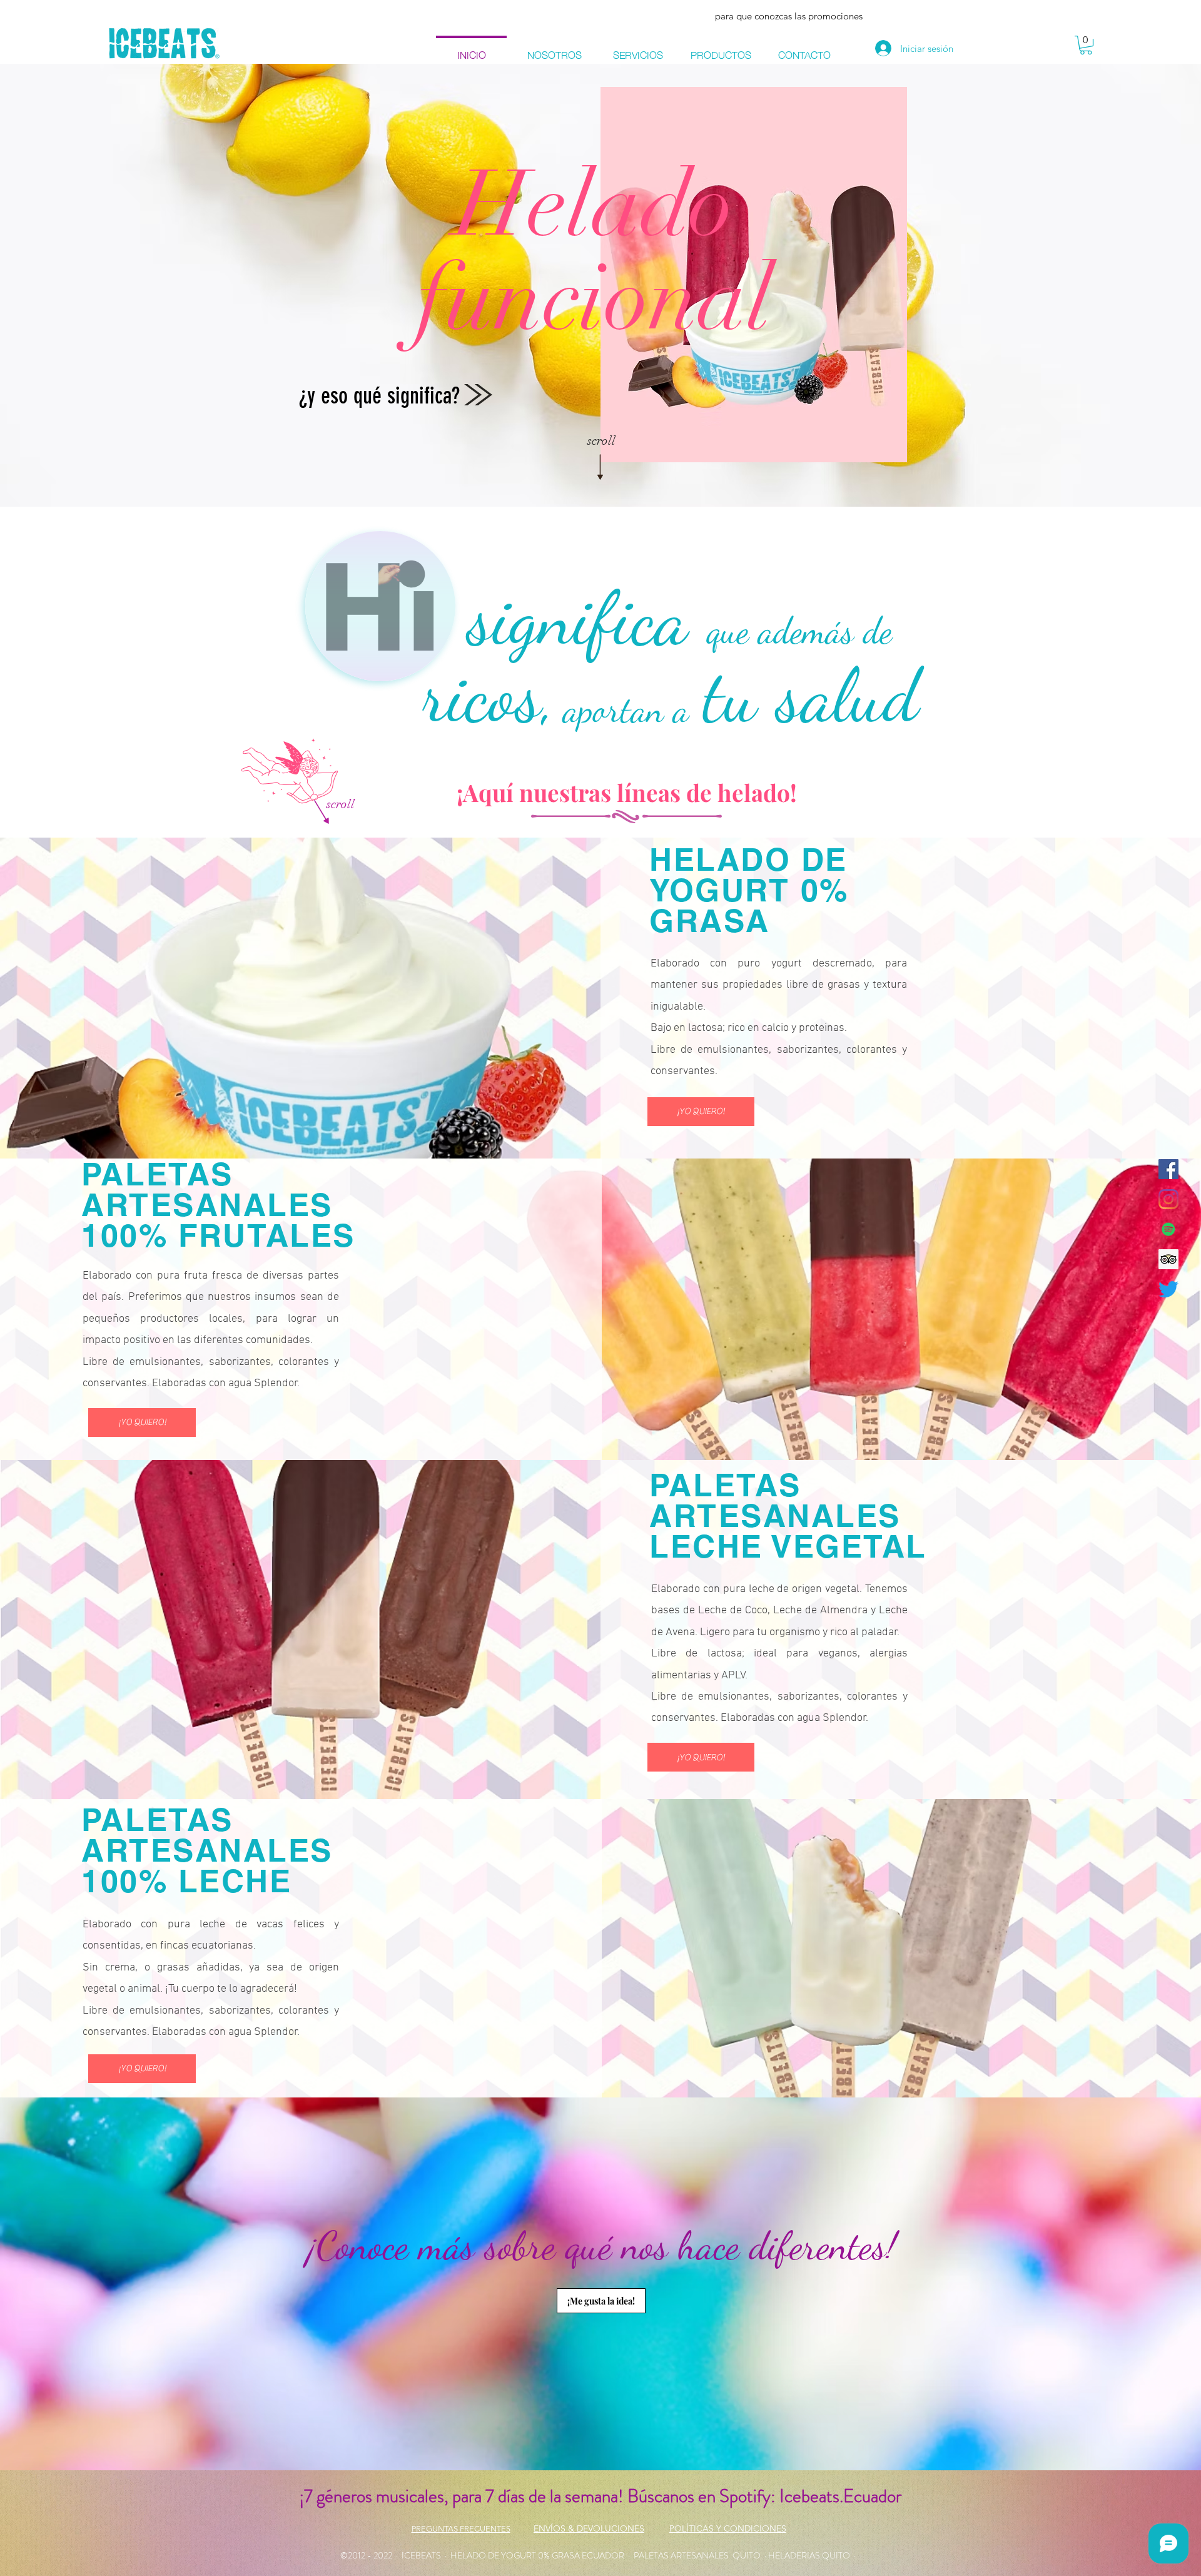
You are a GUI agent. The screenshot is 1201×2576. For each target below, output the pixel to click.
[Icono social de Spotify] (1168, 1229)
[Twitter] (1168, 1289)
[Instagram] (1168, 1199)
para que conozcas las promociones (789, 16)
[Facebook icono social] (1168, 1169)
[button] (1086, 45)
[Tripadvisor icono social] (1168, 1259)
